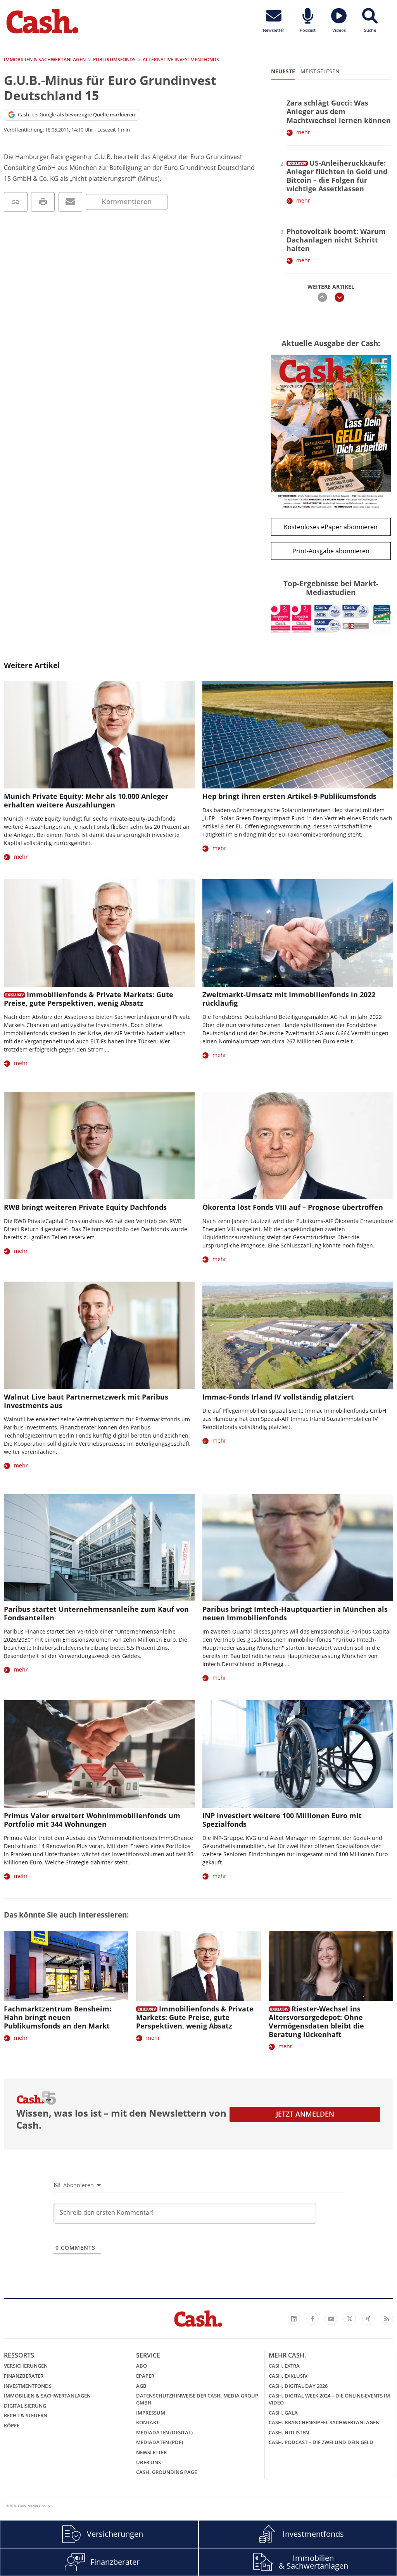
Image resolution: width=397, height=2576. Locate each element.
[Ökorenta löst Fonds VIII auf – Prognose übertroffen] (298, 1146)
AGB (141, 2386)
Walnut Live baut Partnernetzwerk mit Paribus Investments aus (86, 1401)
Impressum (151, 2413)
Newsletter (151, 2452)
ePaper (145, 2376)
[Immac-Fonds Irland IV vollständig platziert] (298, 1335)
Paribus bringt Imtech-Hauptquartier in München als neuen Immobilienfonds (295, 1613)
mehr (303, 132)
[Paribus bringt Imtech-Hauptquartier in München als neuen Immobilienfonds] (298, 1548)
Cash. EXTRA (284, 2366)
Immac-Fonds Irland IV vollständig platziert (278, 1397)
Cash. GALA (283, 2413)
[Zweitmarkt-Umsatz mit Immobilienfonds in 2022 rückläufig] (298, 933)
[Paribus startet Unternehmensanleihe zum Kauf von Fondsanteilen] (99, 1548)
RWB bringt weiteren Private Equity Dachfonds (85, 1207)
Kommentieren (127, 201)
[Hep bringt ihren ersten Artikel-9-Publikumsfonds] (298, 735)
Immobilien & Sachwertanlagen (47, 2396)
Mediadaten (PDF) (160, 2442)
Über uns (148, 2462)
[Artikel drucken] (43, 202)
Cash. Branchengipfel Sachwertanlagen (324, 2422)
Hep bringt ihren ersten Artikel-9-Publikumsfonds (289, 796)
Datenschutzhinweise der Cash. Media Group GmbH (197, 2399)
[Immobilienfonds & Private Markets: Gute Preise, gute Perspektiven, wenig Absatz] (99, 933)
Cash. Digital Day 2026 (298, 2386)
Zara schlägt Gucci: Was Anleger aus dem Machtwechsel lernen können (339, 111)
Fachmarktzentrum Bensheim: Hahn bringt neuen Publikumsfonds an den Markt (58, 2017)
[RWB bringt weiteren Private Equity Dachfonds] (99, 1146)
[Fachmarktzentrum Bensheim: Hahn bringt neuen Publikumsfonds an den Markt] (66, 1966)
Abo (142, 2366)
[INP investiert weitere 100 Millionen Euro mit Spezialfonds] (298, 1754)
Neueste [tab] (283, 71)
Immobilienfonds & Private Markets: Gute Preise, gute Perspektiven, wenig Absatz (89, 999)
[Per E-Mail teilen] (70, 202)
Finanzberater (24, 2376)
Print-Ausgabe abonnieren (331, 551)
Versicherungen (26, 2366)
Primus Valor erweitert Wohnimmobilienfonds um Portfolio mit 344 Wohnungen (92, 1820)
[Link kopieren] (16, 202)
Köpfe (12, 2425)
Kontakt (148, 2422)
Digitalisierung (25, 2406)
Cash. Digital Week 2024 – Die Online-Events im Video (329, 2399)
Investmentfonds (28, 2386)
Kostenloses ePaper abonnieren (331, 527)
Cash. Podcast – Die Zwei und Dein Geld (321, 2442)
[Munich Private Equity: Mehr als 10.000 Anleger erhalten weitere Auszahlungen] (99, 735)
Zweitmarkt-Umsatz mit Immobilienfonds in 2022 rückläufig (289, 999)
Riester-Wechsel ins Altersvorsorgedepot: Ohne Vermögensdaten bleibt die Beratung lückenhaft (316, 2022)
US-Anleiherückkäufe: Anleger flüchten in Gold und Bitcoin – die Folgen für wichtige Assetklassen (337, 176)
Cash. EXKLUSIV (288, 2376)
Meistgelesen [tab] (320, 71)
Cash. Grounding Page (167, 2472)
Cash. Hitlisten (289, 2432)
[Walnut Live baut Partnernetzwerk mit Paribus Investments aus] (99, 1335)
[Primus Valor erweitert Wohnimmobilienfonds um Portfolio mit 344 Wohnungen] (99, 1754)
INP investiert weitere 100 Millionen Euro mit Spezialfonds (282, 1820)
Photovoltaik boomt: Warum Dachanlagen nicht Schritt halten (336, 240)
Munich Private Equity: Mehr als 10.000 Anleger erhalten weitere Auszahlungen (86, 800)
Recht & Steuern (26, 2415)
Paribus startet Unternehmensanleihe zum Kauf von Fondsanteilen (96, 1613)
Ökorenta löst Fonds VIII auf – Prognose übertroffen (293, 1207)
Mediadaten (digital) (164, 2432)
